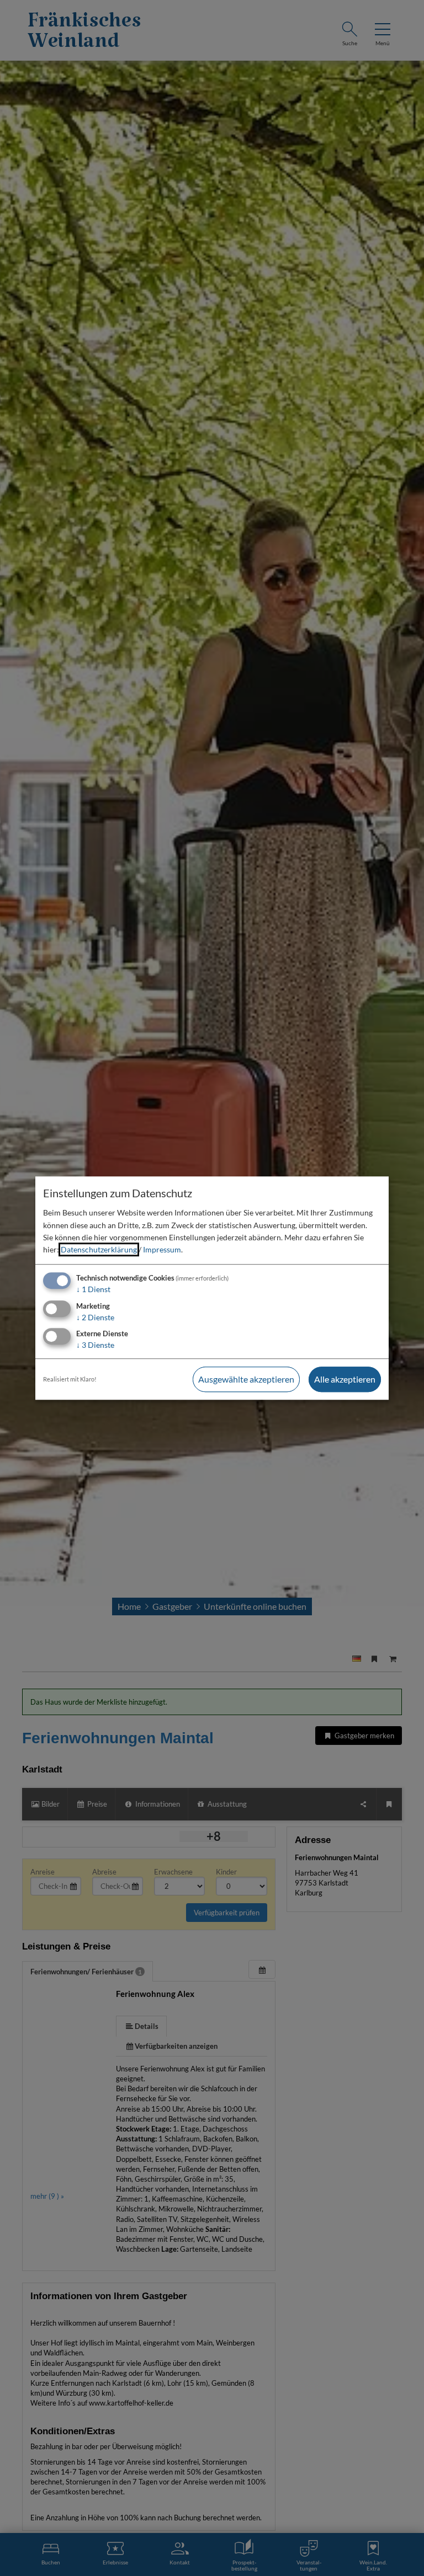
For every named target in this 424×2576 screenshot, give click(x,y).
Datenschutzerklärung (99, 1250)
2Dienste (95, 1317)
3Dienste (95, 1345)
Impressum (162, 1250)
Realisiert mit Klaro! (70, 1380)
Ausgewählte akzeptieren (246, 1380)
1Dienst (93, 1289)
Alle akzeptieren (345, 1380)
